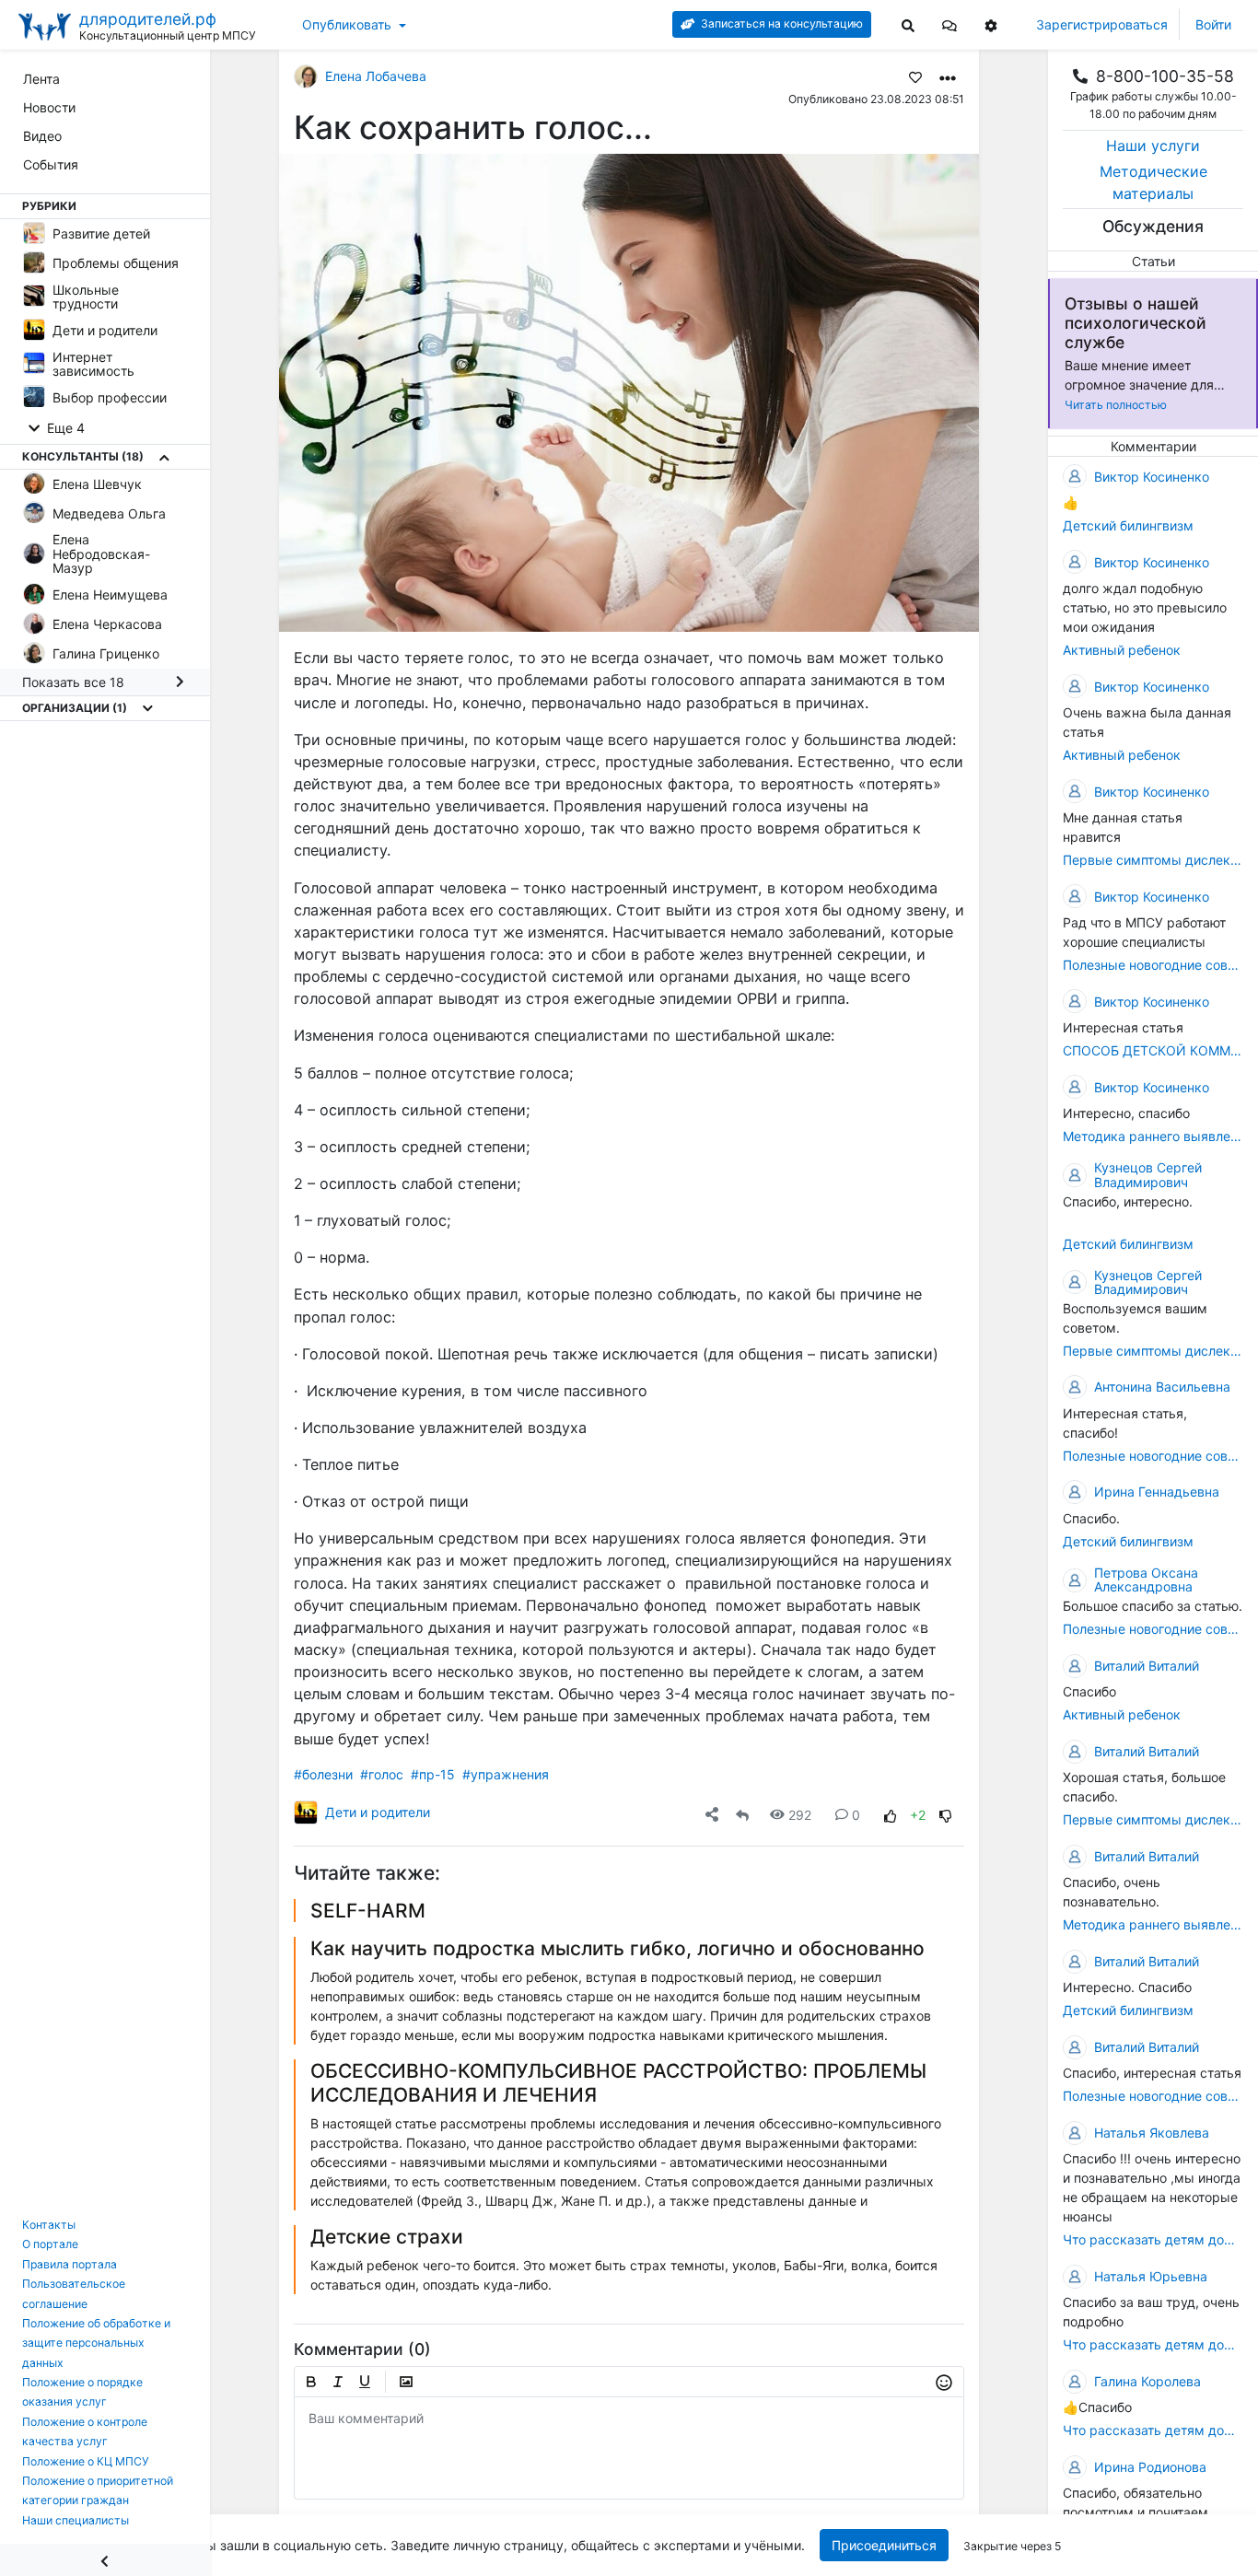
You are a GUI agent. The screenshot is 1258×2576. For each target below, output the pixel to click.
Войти (1213, 24)
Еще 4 (64, 429)
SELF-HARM (368, 1911)
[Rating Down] (946, 1815)
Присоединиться (883, 2545)
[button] (949, 24)
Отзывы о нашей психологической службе (1136, 323)
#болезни (323, 1774)
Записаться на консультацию (780, 23)
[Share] (712, 1815)
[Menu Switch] (105, 2560)
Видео (42, 136)
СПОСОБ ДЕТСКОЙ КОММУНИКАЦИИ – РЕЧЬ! (1153, 1050)
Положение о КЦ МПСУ (86, 2461)
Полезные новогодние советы (1153, 965)
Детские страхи (387, 2237)
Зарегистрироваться (1102, 24)
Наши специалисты (76, 2520)
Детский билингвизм (1128, 525)
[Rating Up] (891, 1815)
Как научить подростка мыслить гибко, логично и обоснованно (617, 1948)
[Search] (908, 24)
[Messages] (949, 24)
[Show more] (164, 458)
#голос (382, 1774)
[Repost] (742, 1815)
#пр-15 (433, 1774)
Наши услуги (1153, 146)
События (51, 164)
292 (800, 1815)
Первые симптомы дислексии (1153, 860)
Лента (41, 79)
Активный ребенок (1122, 650)
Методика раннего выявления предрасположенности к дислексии (1153, 1136)
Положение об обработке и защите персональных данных (96, 2343)
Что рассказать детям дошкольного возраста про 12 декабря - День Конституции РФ (1153, 2240)
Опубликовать (347, 24)
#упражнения (506, 1774)
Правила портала (70, 2264)
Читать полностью (1116, 405)
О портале (50, 2244)
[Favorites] (915, 76)
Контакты (49, 2225)
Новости (49, 107)
